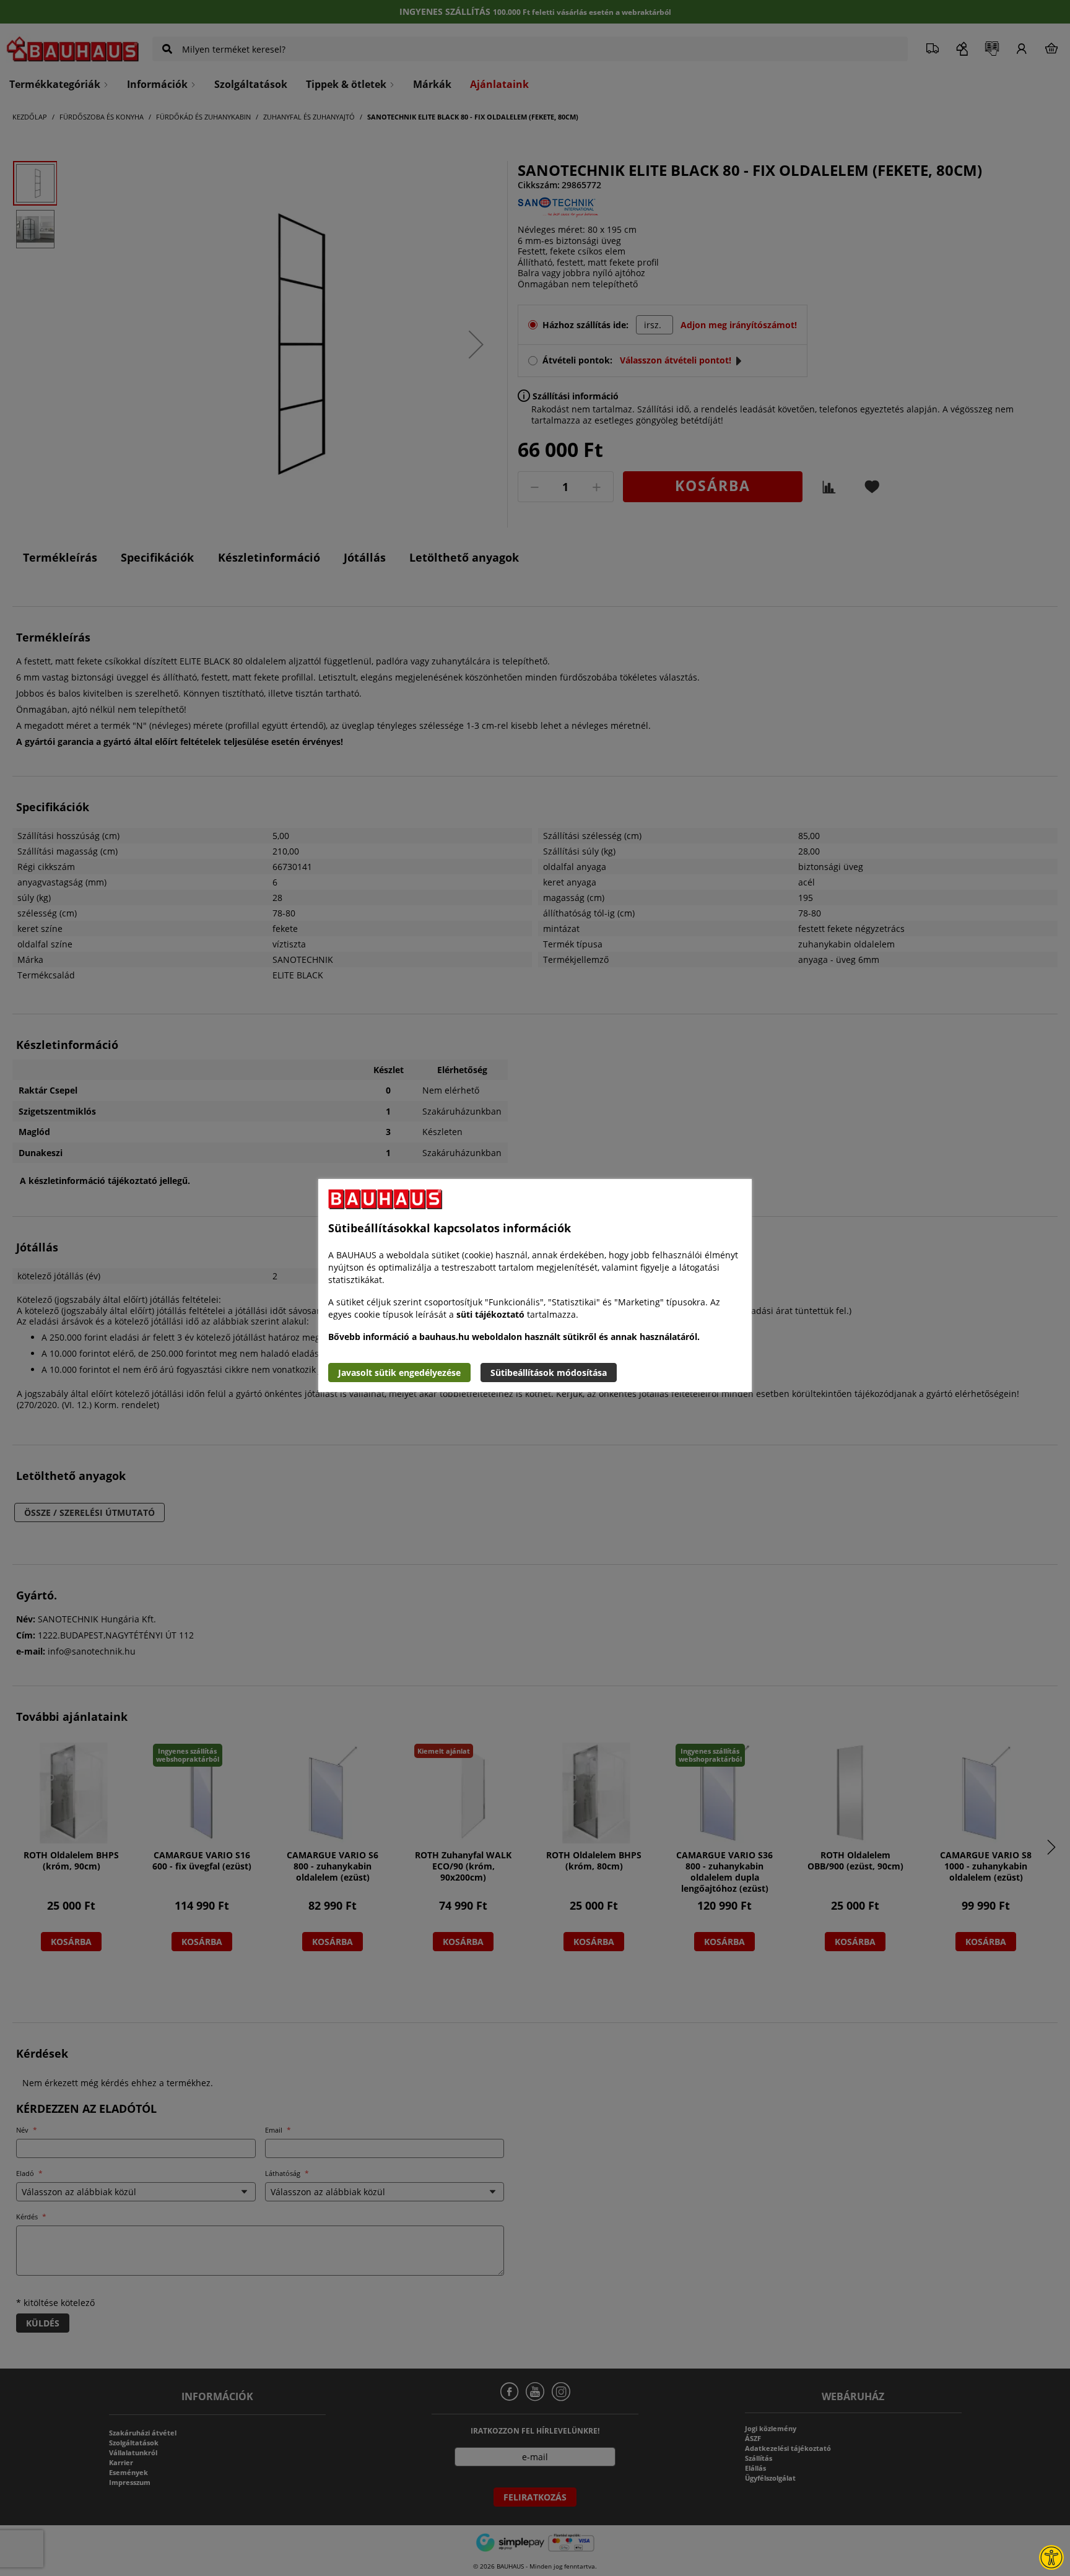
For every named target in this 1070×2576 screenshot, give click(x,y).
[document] (535, 1286)
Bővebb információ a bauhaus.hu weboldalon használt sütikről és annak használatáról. (514, 1337)
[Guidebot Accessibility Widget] (1051, 2557)
